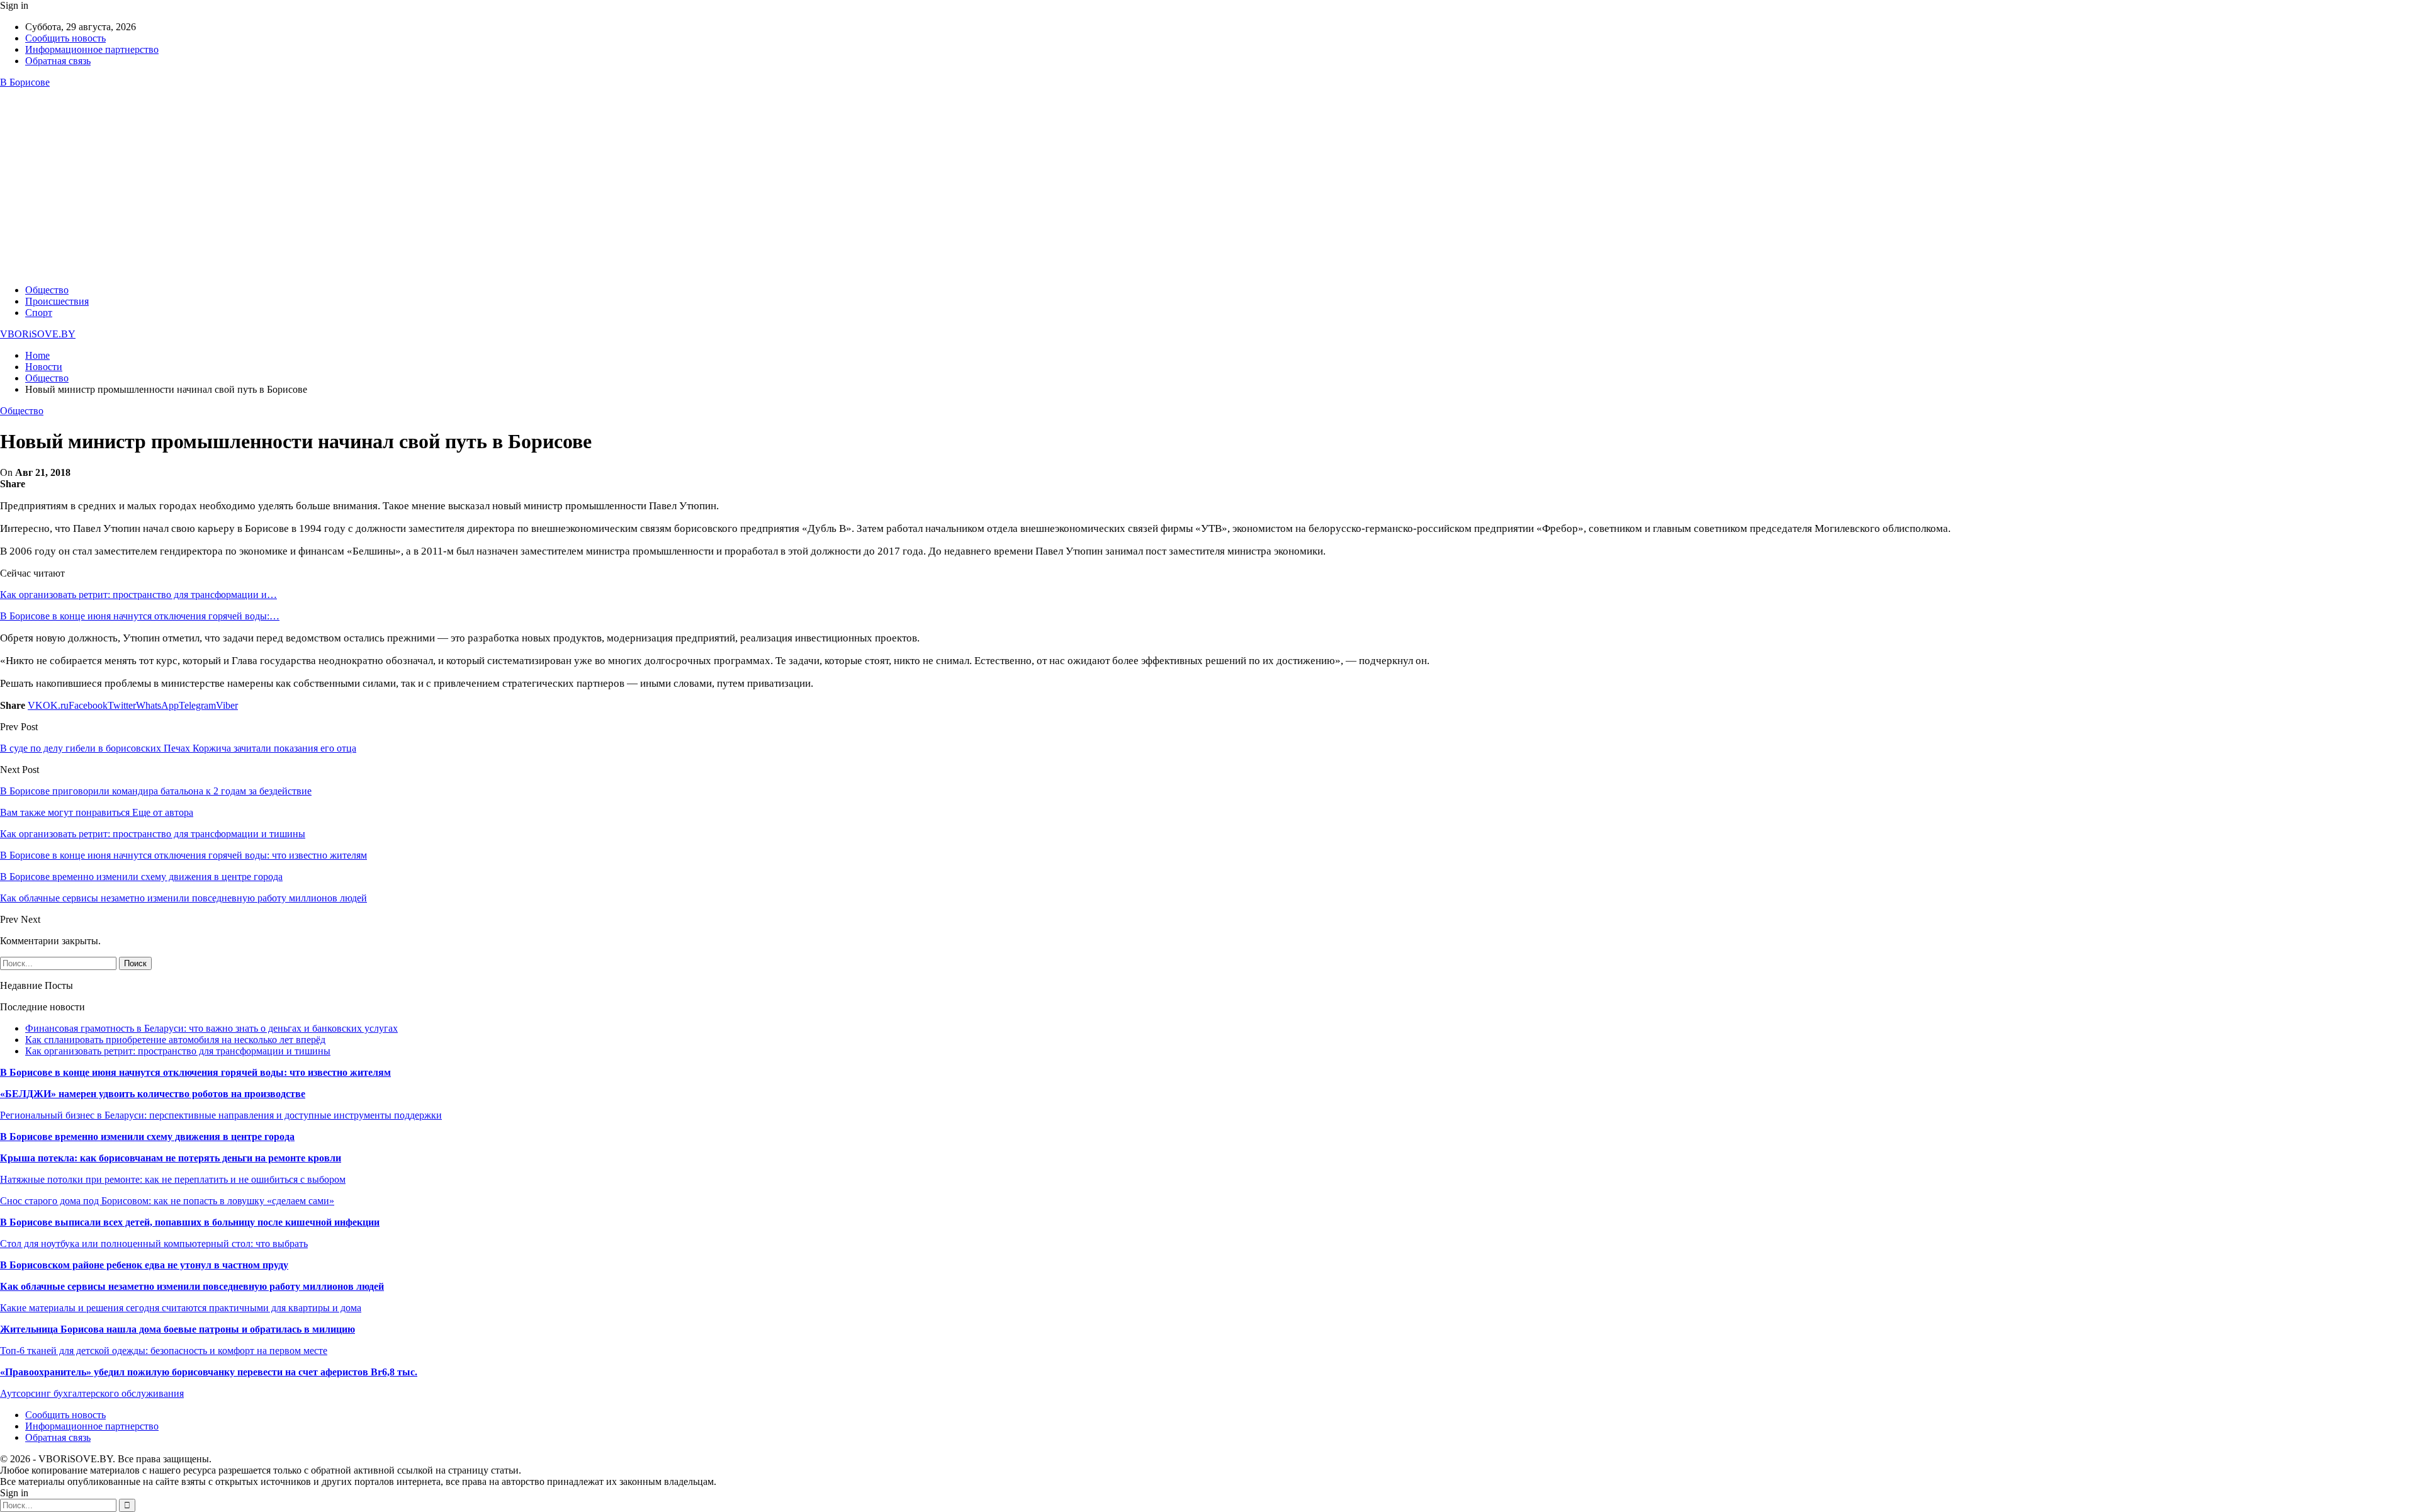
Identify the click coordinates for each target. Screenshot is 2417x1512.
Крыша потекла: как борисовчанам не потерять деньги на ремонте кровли (171, 1158)
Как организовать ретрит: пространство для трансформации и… (138, 595)
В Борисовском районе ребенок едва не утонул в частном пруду (144, 1265)
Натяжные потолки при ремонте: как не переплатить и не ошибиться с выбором (173, 1179)
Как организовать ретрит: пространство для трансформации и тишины (178, 1051)
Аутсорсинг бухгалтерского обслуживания (92, 1393)
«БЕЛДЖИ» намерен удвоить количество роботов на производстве (153, 1094)
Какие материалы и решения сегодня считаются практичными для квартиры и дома (181, 1308)
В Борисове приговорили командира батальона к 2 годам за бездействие (156, 791)
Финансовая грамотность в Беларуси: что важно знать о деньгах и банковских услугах (211, 1028)
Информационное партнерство (92, 49)
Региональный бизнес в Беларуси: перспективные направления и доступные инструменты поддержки (221, 1115)
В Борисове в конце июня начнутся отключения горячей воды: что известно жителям (195, 1072)
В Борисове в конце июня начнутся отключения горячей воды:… (140, 616)
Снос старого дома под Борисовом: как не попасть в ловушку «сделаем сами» (167, 1201)
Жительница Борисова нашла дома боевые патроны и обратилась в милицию (177, 1329)
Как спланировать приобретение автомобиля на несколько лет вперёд (175, 1040)
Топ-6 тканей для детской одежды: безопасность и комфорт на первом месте (164, 1351)
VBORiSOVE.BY (38, 334)
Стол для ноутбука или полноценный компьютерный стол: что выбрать (154, 1244)
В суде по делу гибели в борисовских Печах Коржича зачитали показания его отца (178, 748)
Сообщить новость (65, 38)
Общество (47, 290)
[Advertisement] (1208, 186)
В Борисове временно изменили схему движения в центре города (147, 1137)
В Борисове (25, 82)
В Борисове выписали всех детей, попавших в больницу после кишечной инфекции (190, 1222)
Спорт (39, 313)
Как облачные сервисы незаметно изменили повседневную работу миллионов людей (192, 1286)
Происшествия (57, 301)
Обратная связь (58, 61)
